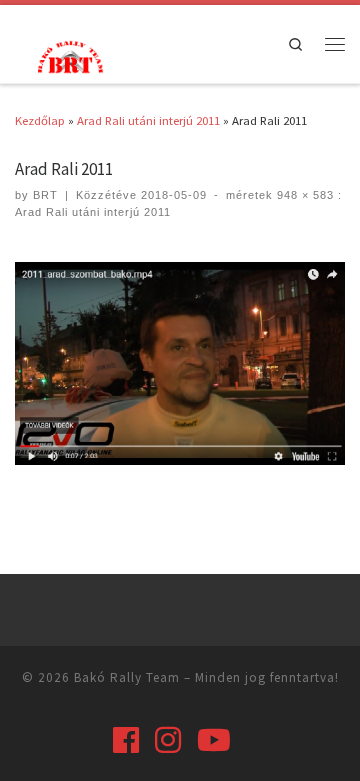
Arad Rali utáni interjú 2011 (148, 120)
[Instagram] (168, 740)
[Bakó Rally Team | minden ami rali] (68, 54)
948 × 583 (303, 195)
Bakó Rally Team (127, 677)
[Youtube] (214, 740)
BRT (45, 195)
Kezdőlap (40, 120)
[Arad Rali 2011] (180, 363)
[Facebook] (126, 740)
